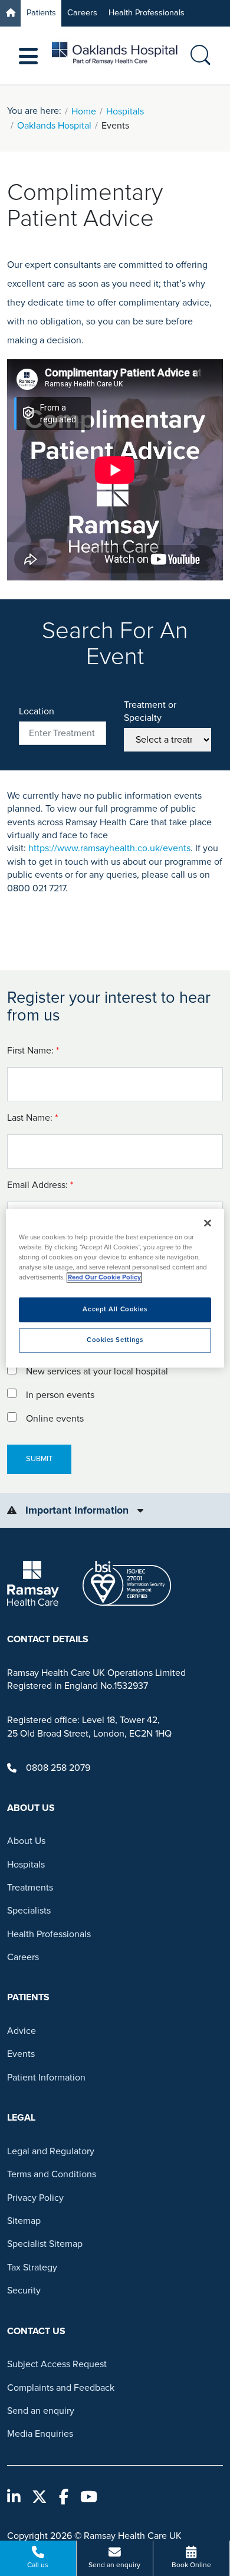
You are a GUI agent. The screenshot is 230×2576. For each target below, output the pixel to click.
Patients (41, 13)
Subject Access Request (57, 2364)
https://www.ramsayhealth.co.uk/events (109, 848)
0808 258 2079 (58, 1768)
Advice (22, 2031)
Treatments (30, 1888)
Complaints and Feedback (61, 2388)
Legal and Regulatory (51, 2151)
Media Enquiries (40, 2434)
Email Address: (41, 1185)
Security (24, 2290)
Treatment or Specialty (150, 711)
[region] (115, 1288)
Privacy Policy (35, 2198)
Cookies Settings (115, 1340)
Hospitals (125, 111)
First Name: (34, 1051)
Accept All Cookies (115, 1309)
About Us (26, 1841)
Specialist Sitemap (45, 2244)
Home (84, 111)
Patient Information (46, 2078)
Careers (82, 13)
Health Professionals (147, 13)
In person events (60, 1395)
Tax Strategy (32, 2267)
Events (21, 2054)
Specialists (29, 1911)
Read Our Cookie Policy (104, 1277)
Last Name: (34, 1118)
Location (37, 711)
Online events (55, 1419)
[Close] (208, 1223)
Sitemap (24, 2221)
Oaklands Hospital (54, 126)
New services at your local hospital (97, 1371)
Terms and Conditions (52, 2174)
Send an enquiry (41, 2411)
